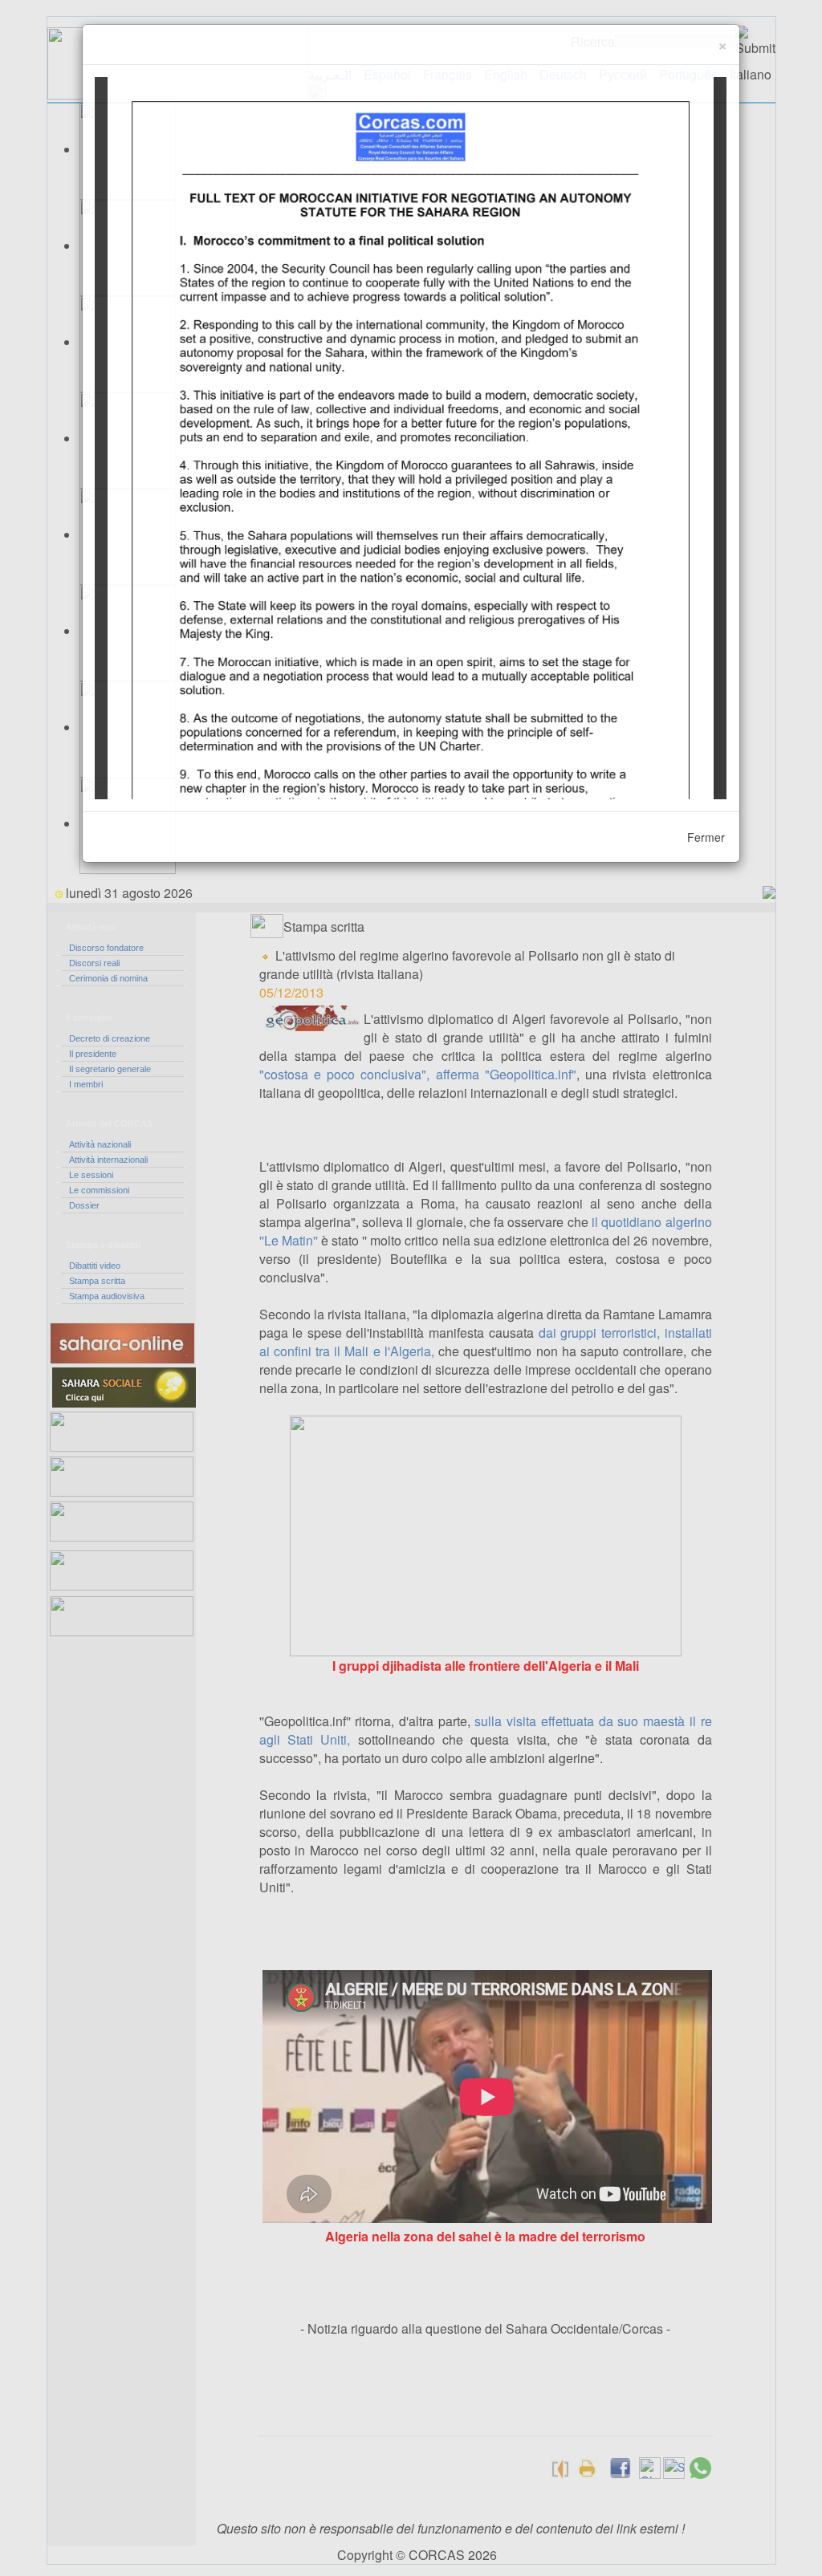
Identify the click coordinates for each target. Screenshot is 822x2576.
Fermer (706, 837)
